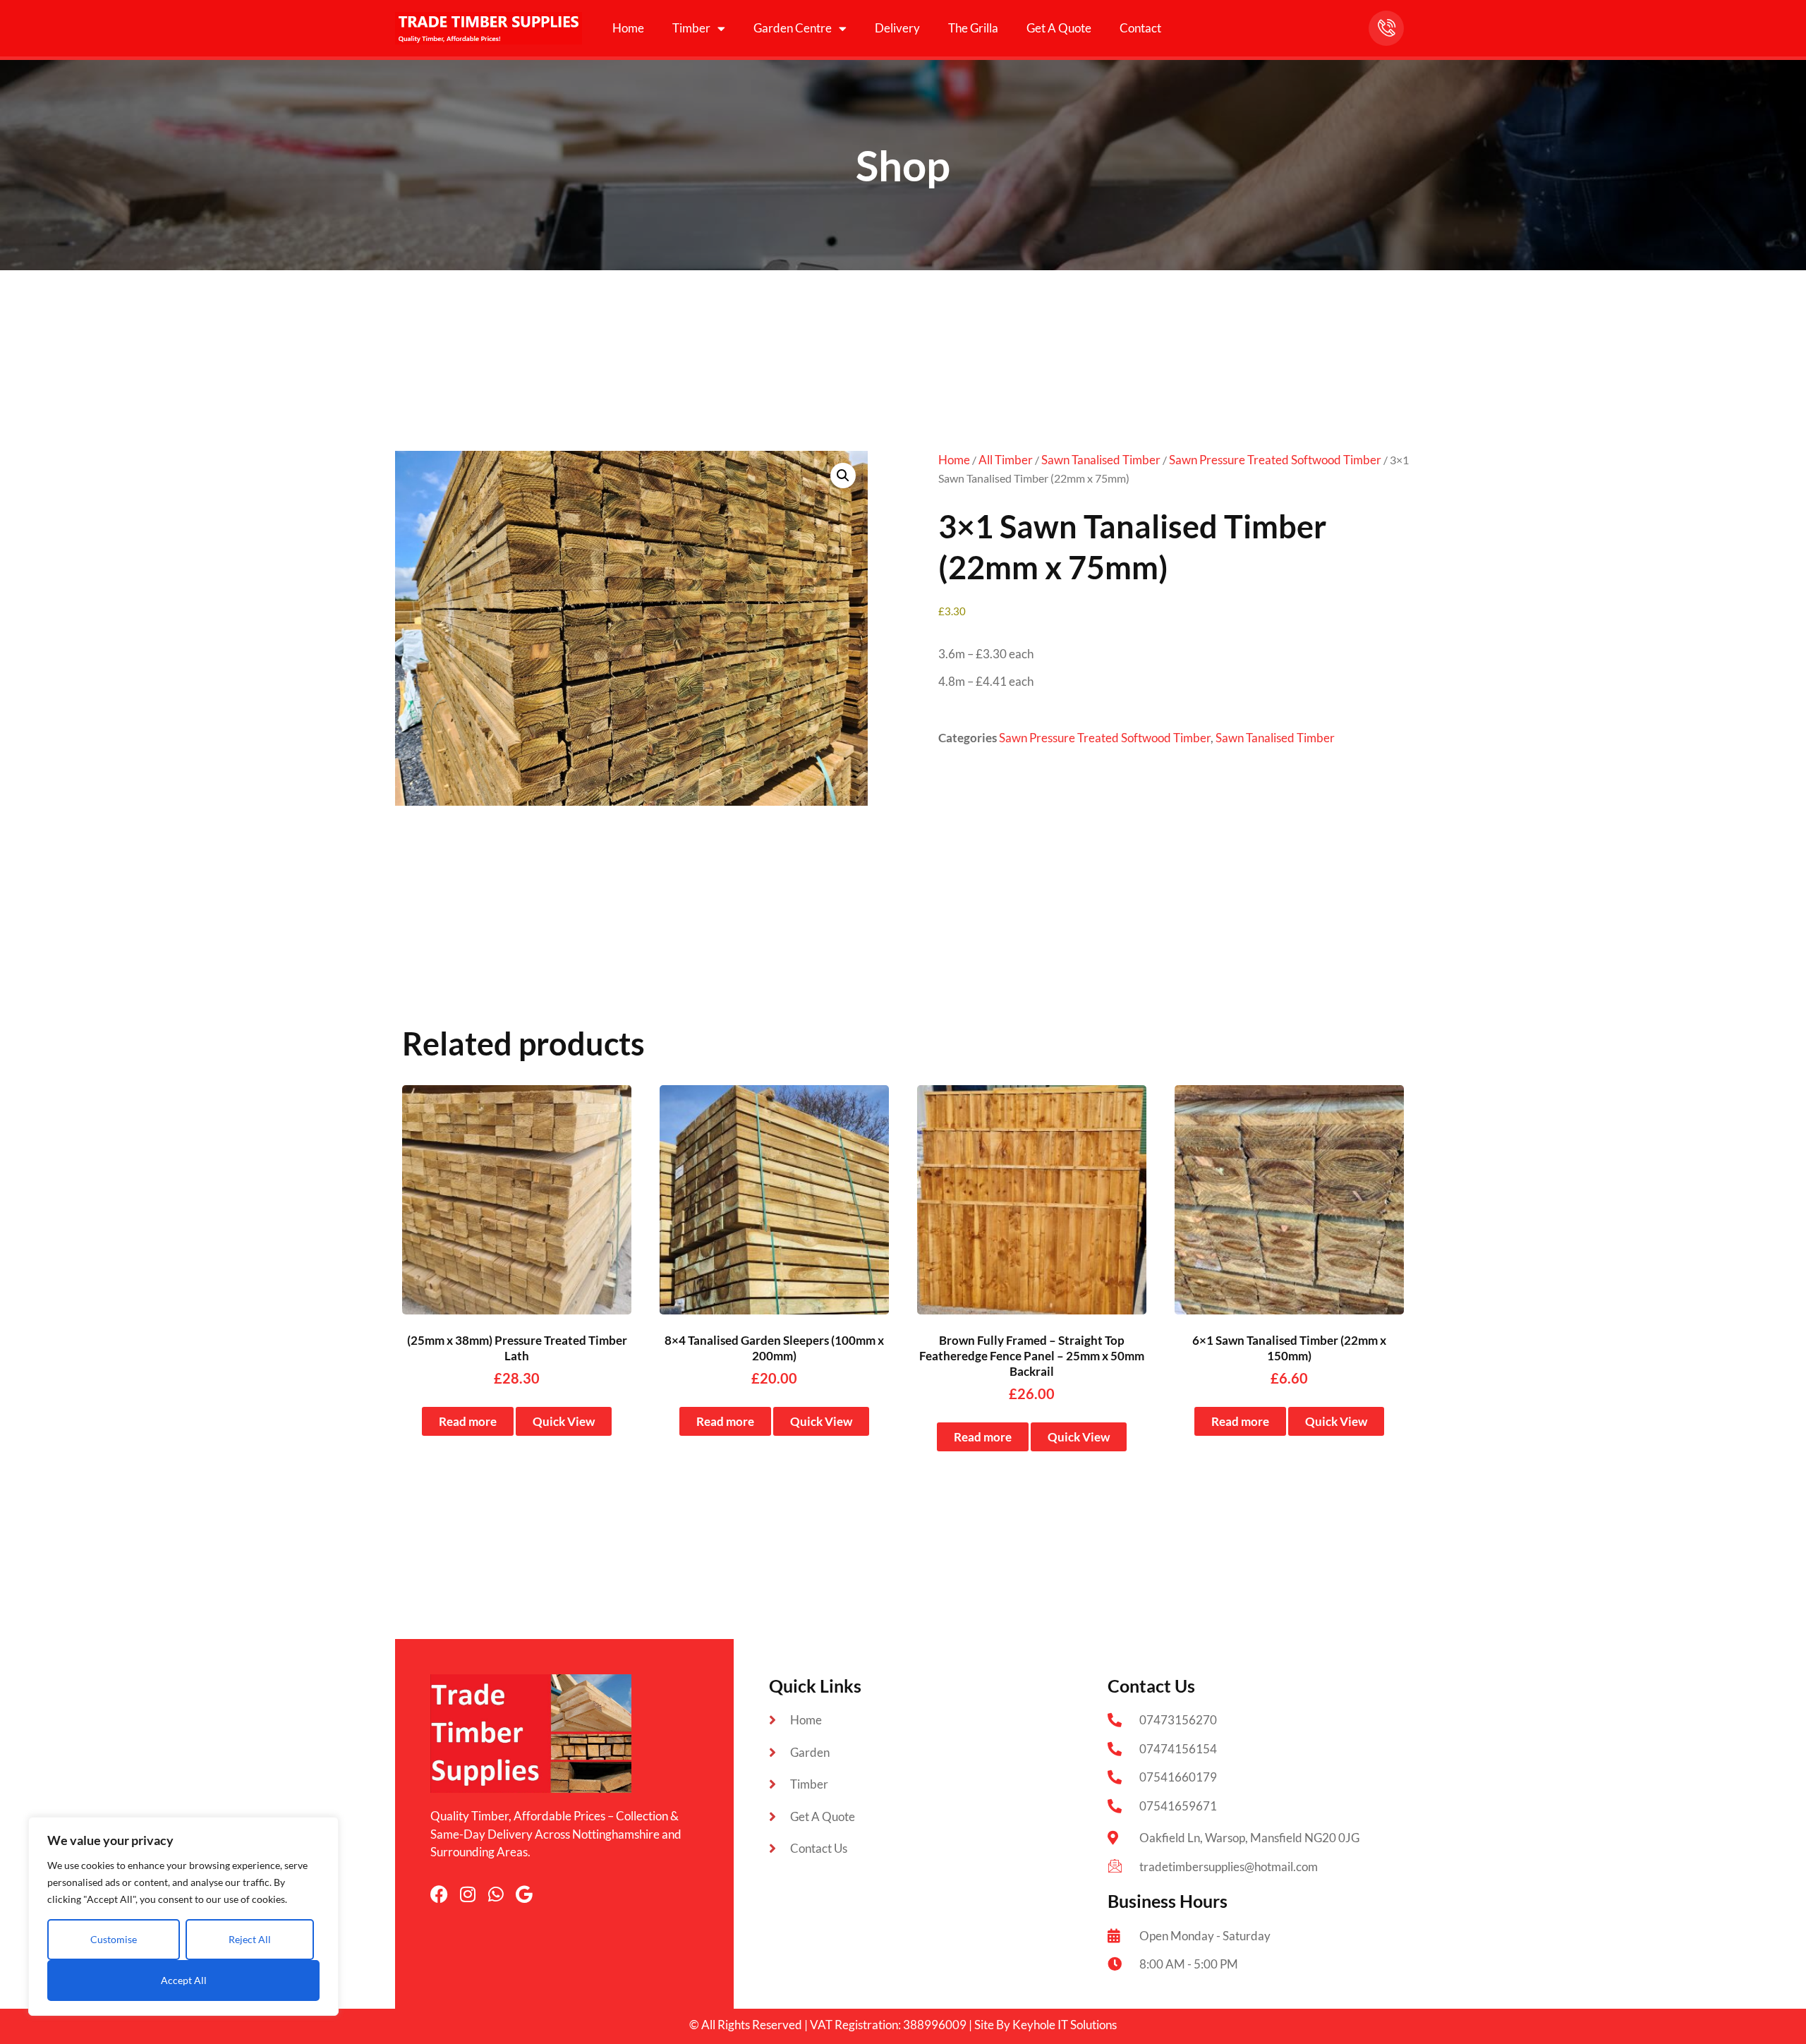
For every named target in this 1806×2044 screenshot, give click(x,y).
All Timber (1006, 460)
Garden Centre (793, 28)
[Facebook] (439, 1894)
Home (628, 28)
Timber (691, 28)
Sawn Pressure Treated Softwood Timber (1275, 460)
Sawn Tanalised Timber (1101, 460)
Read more (468, 1421)
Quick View (564, 1421)
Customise (114, 1939)
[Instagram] (467, 1894)
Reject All (250, 1939)
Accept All (184, 1980)
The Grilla (973, 28)
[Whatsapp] (496, 1894)
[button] (843, 476)
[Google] (524, 1894)
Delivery (897, 28)
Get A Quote (1059, 28)
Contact (1140, 28)
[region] (183, 1916)
